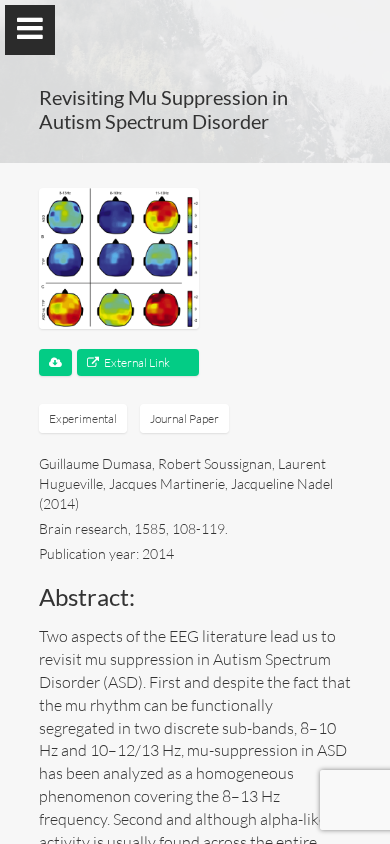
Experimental (83, 418)
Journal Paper (184, 418)
